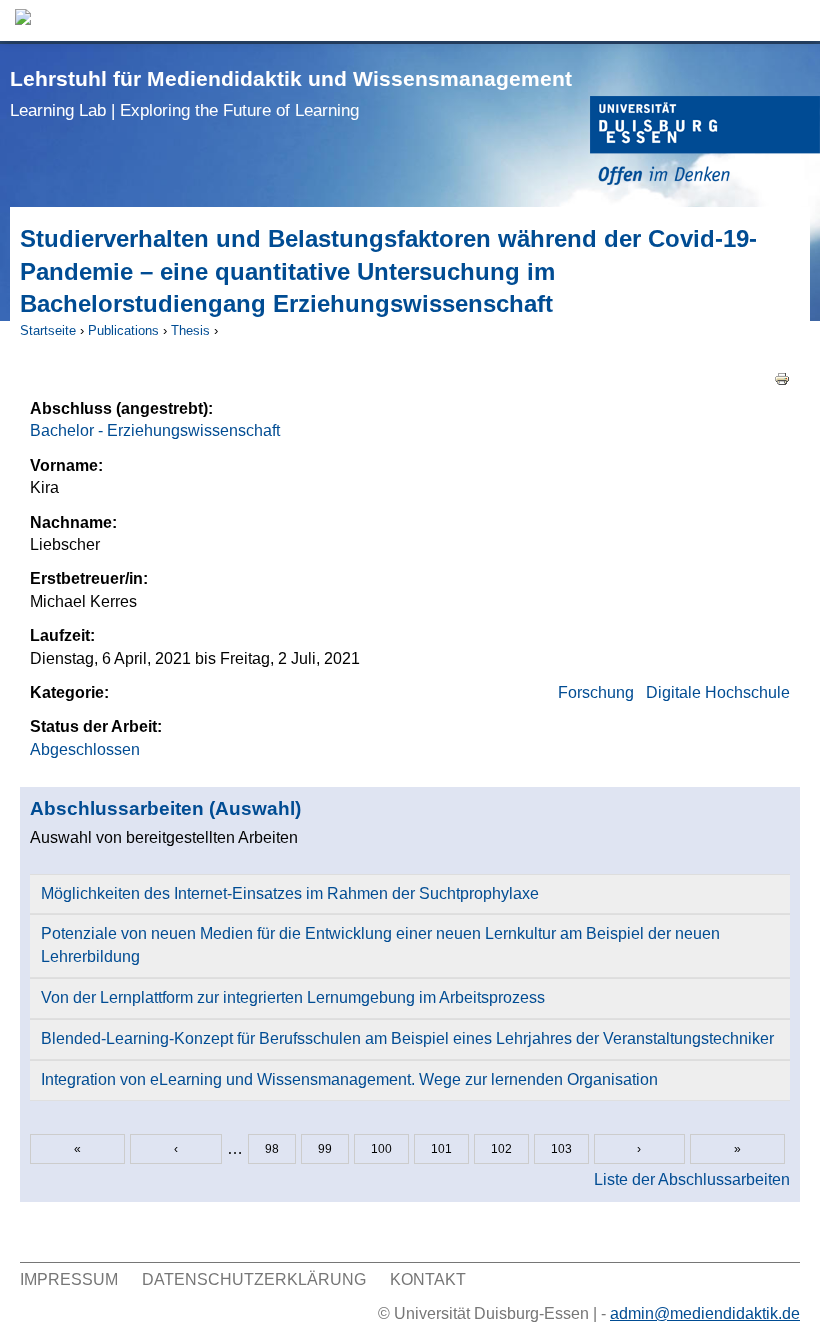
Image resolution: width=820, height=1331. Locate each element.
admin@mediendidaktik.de (705, 1313)
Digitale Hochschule (718, 692)
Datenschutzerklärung (254, 1279)
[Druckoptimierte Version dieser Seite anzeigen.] (782, 378)
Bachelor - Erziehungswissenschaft (155, 430)
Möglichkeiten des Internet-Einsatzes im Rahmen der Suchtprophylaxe (290, 893)
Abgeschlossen (85, 749)
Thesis (190, 330)
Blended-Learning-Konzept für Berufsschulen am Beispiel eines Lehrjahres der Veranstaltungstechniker (407, 1038)
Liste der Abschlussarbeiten (692, 1179)
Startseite (48, 330)
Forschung (596, 692)
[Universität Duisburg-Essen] (705, 143)
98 (272, 1149)
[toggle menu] (795, 20)
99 (325, 1149)
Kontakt (428, 1279)
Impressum (69, 1279)
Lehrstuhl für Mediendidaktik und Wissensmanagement (291, 93)
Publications (123, 330)
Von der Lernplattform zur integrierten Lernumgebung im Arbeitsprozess (293, 997)
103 (561, 1149)
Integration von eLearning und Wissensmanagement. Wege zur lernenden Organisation (349, 1079)
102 (501, 1149)
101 (441, 1149)
